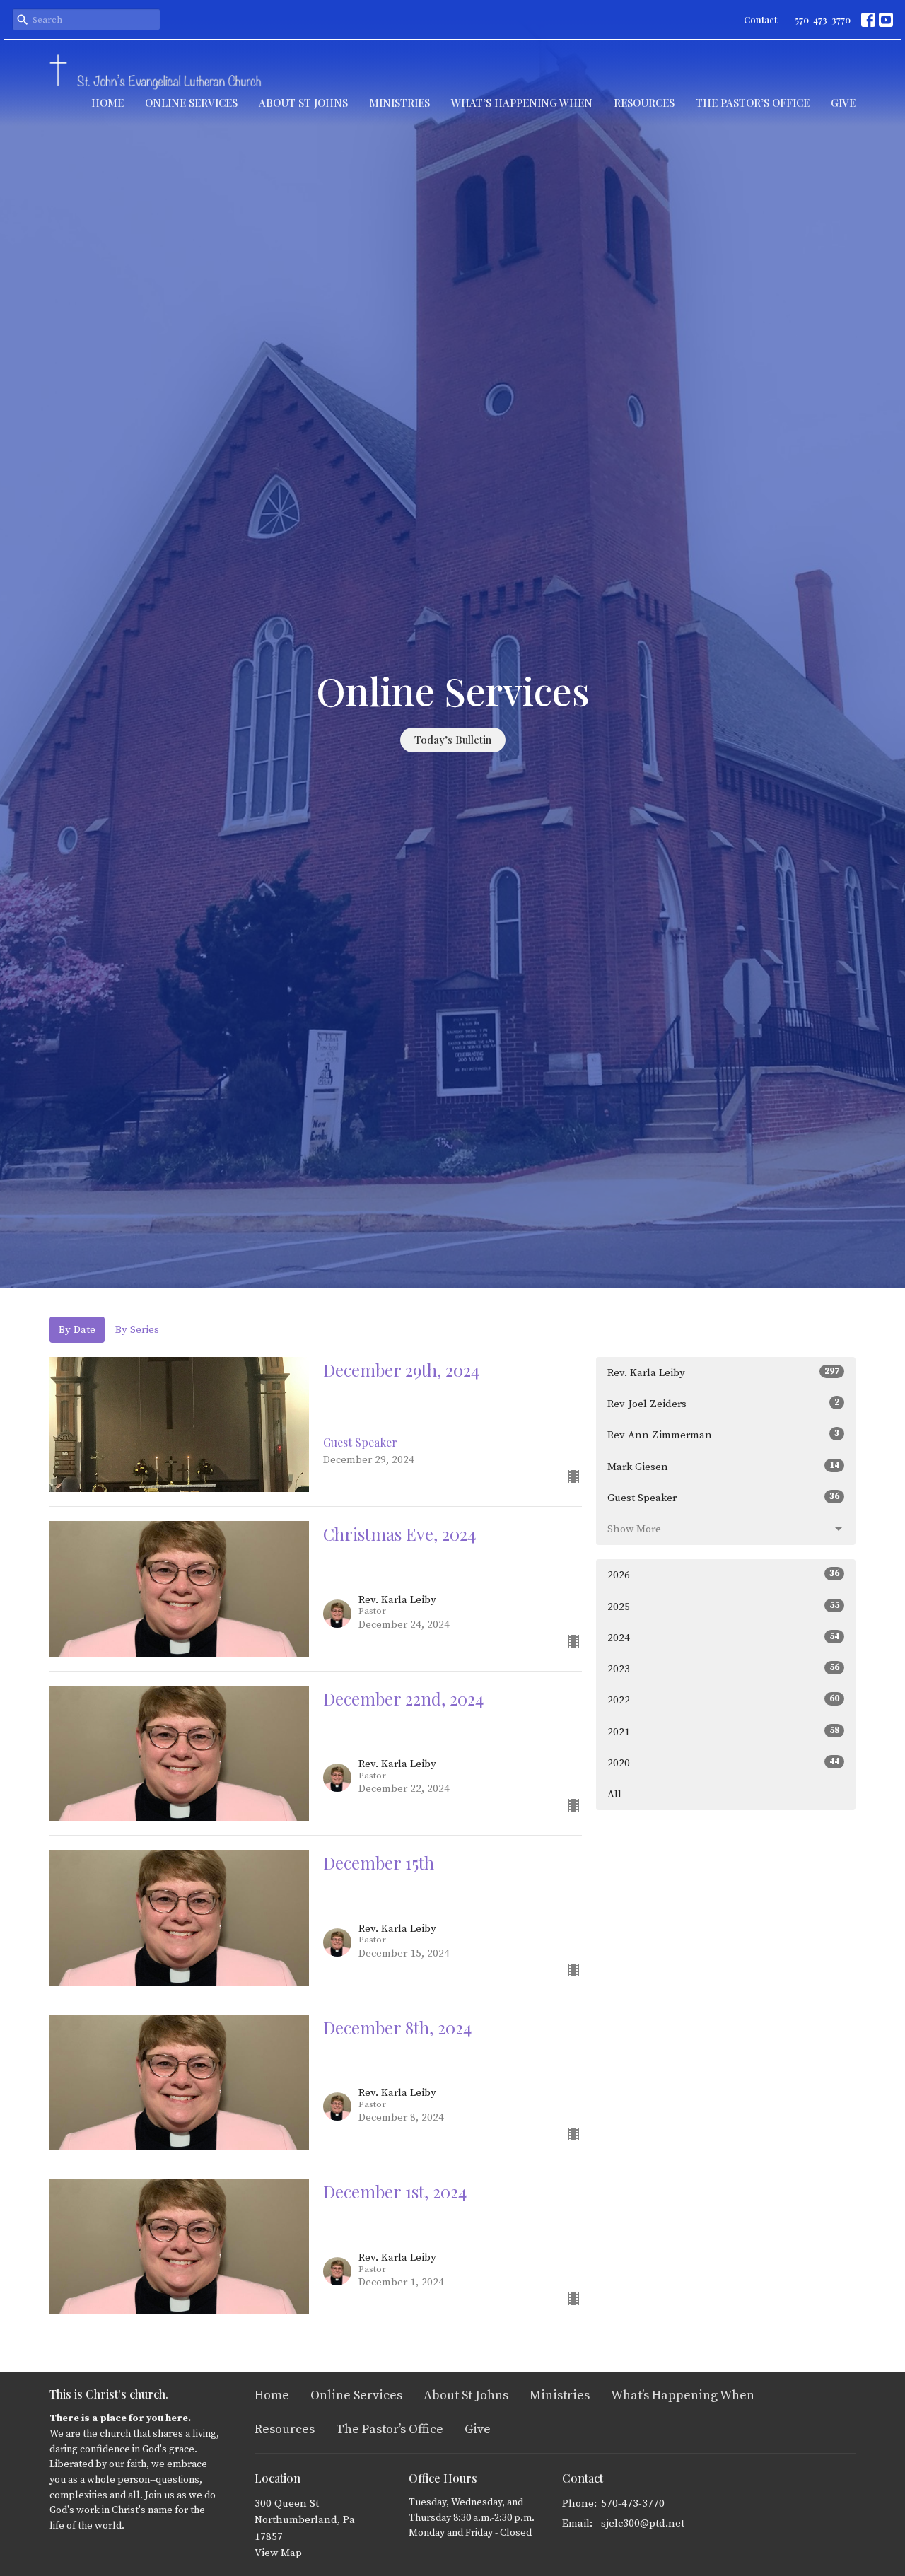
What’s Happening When (522, 103)
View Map (278, 2553)
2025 (723, 1607)
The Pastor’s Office (753, 103)
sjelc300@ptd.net (643, 2523)
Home (107, 103)
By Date (77, 1330)
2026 (723, 1575)
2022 (723, 1700)
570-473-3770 (823, 19)
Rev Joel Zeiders (723, 1404)
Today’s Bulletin (453, 740)
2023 (723, 1669)
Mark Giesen (723, 1467)
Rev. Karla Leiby (723, 1372)
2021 (723, 1732)
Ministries (399, 103)
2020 (723, 1763)
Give (843, 103)
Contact (760, 19)
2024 (723, 1638)
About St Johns (303, 103)
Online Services (191, 103)
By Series (137, 1330)
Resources (644, 103)
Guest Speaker (723, 1498)
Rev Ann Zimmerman (723, 1435)
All (614, 1794)
